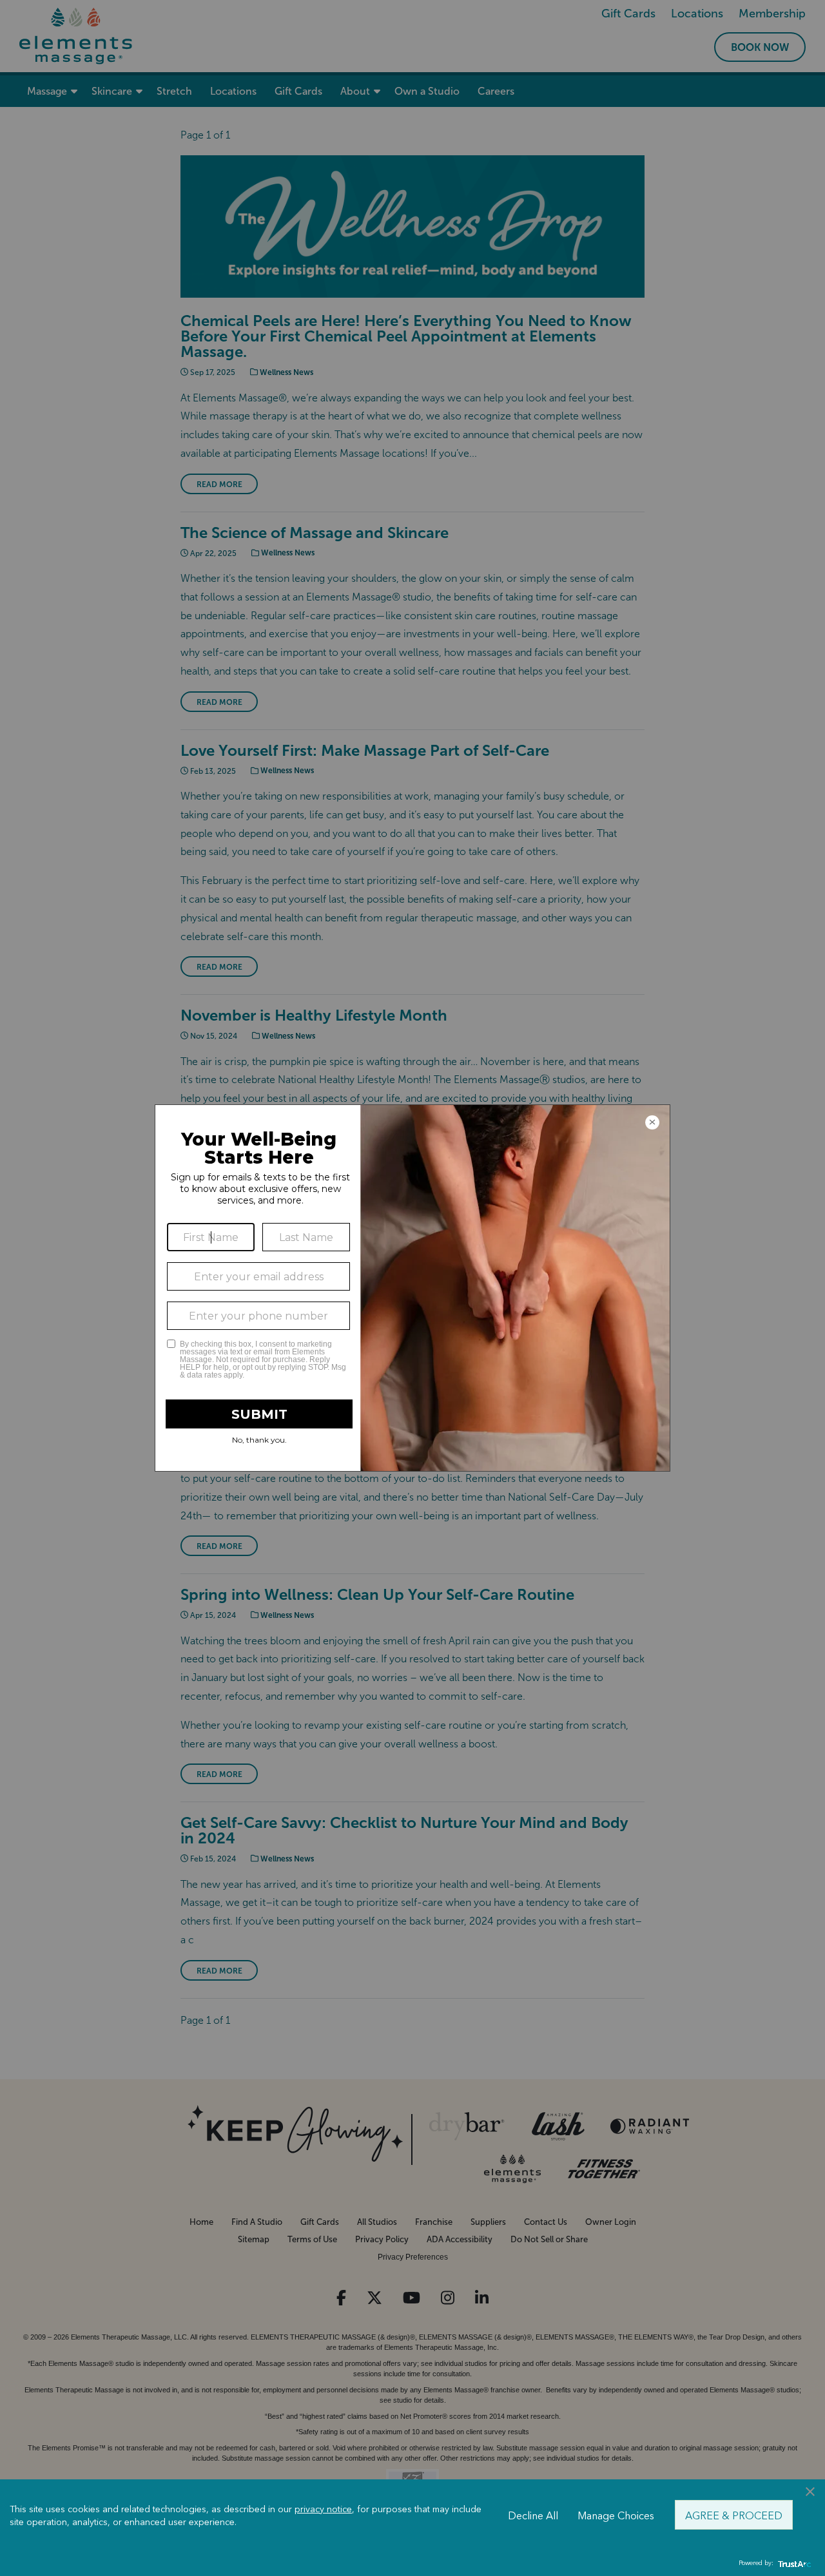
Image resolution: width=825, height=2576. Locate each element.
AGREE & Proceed (734, 2515)
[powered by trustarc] (793, 2563)
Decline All (533, 2515)
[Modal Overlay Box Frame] (412, 1288)
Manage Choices (616, 2515)
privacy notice (323, 2508)
